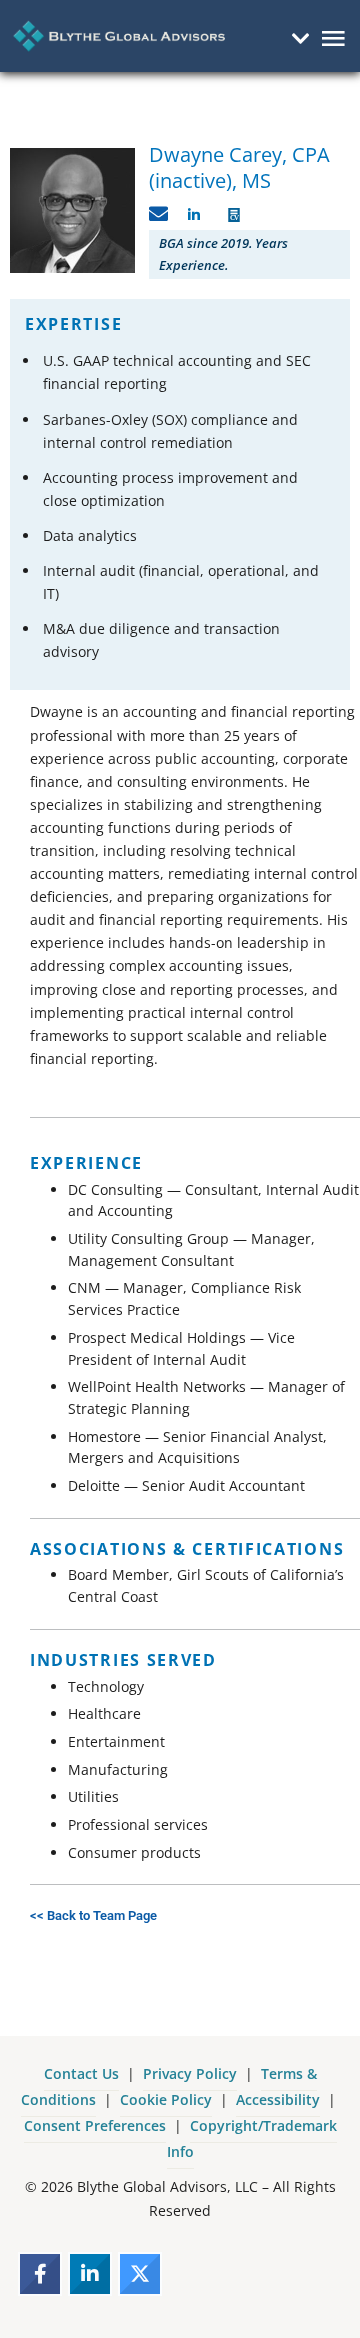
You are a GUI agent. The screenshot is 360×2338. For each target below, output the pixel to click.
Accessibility (278, 2099)
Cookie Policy (166, 2099)
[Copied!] (158, 214)
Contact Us (81, 2073)
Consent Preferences (95, 2125)
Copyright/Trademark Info (252, 2138)
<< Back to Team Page (93, 1915)
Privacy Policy (190, 2073)
